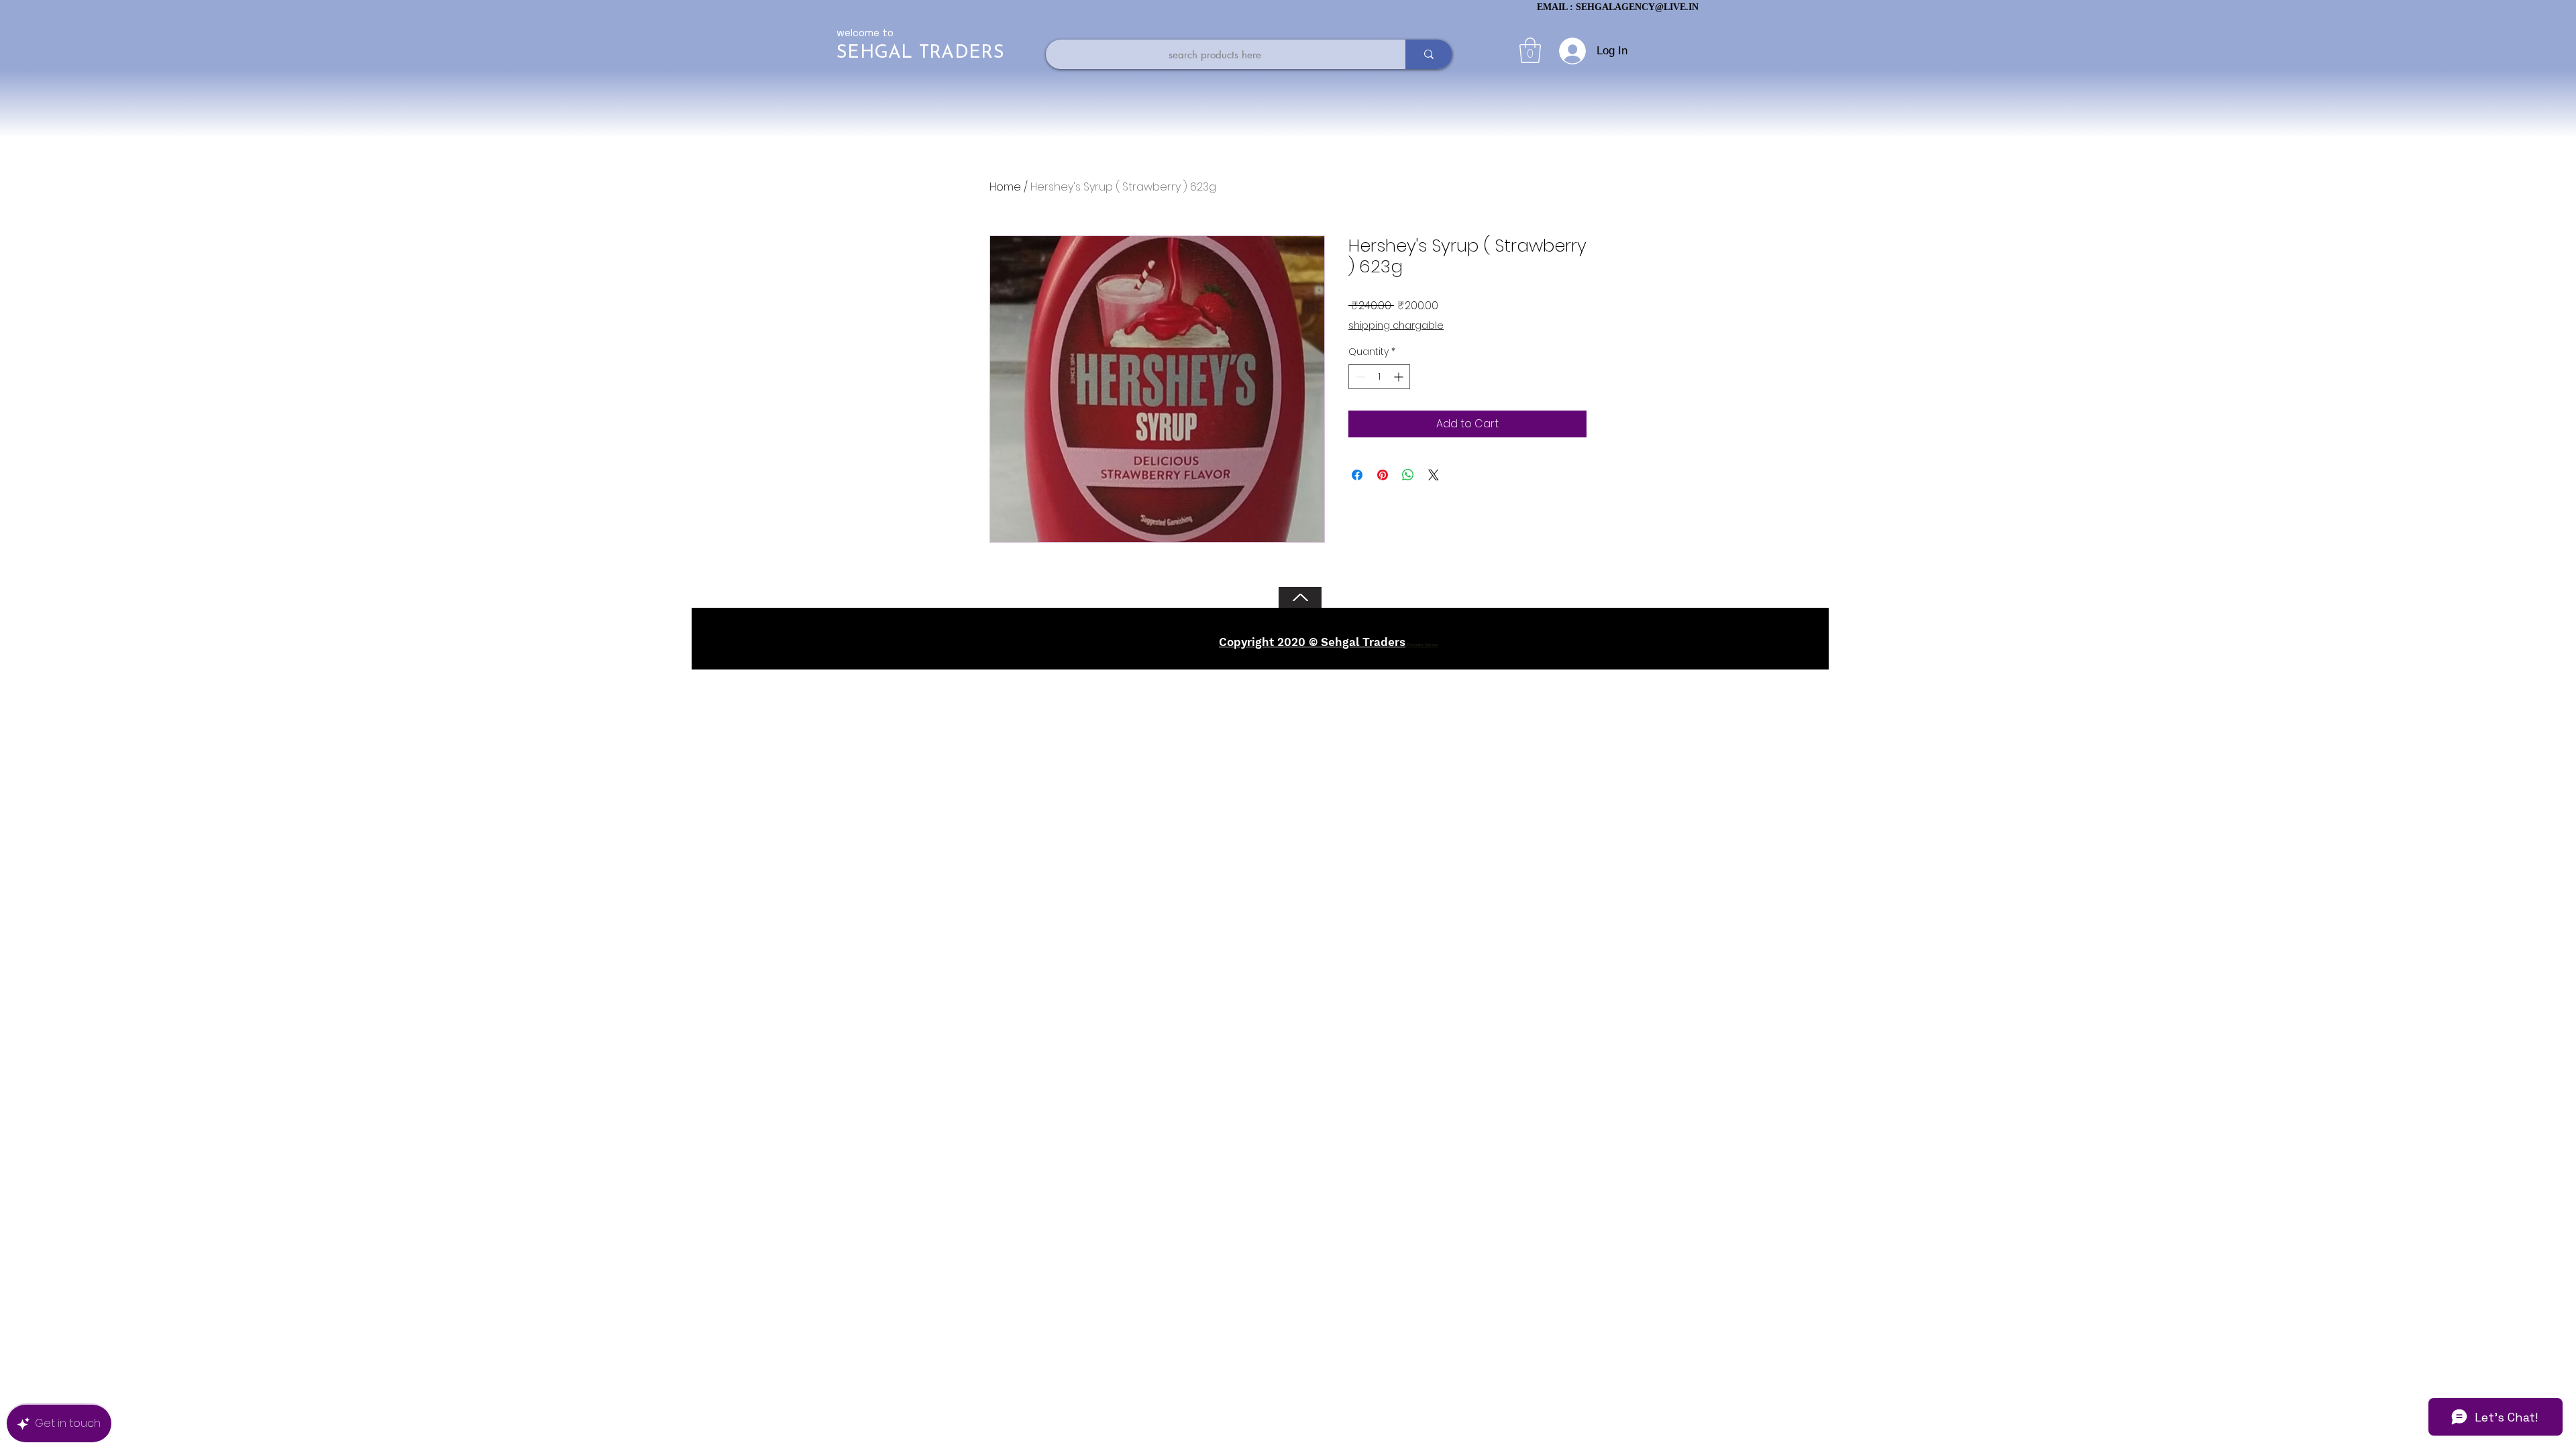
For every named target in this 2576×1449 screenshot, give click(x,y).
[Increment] (1400, 377)
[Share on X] (1434, 475)
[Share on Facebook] (1357, 475)
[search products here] (1429, 54)
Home (1005, 187)
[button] (1530, 50)
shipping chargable (1396, 326)
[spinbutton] (1379, 377)
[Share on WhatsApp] (1408, 475)
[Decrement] (1359, 377)
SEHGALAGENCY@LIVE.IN (1637, 7)
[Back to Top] (1300, 597)
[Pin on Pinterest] (1383, 475)
